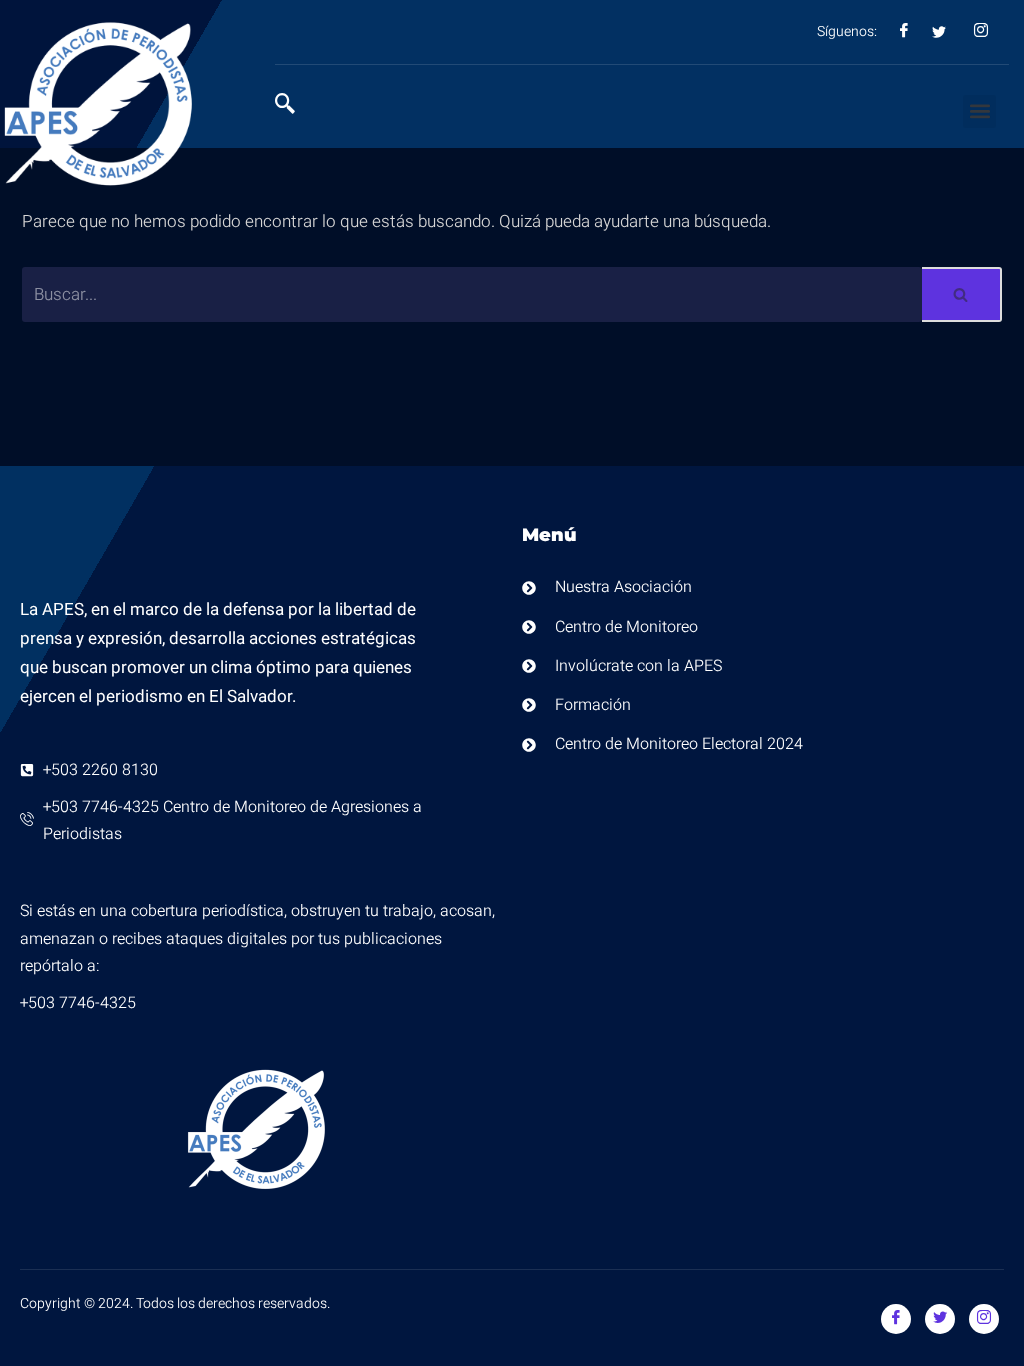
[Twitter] (940, 1319)
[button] (979, 111)
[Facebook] (896, 1319)
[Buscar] (962, 294)
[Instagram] (984, 1319)
